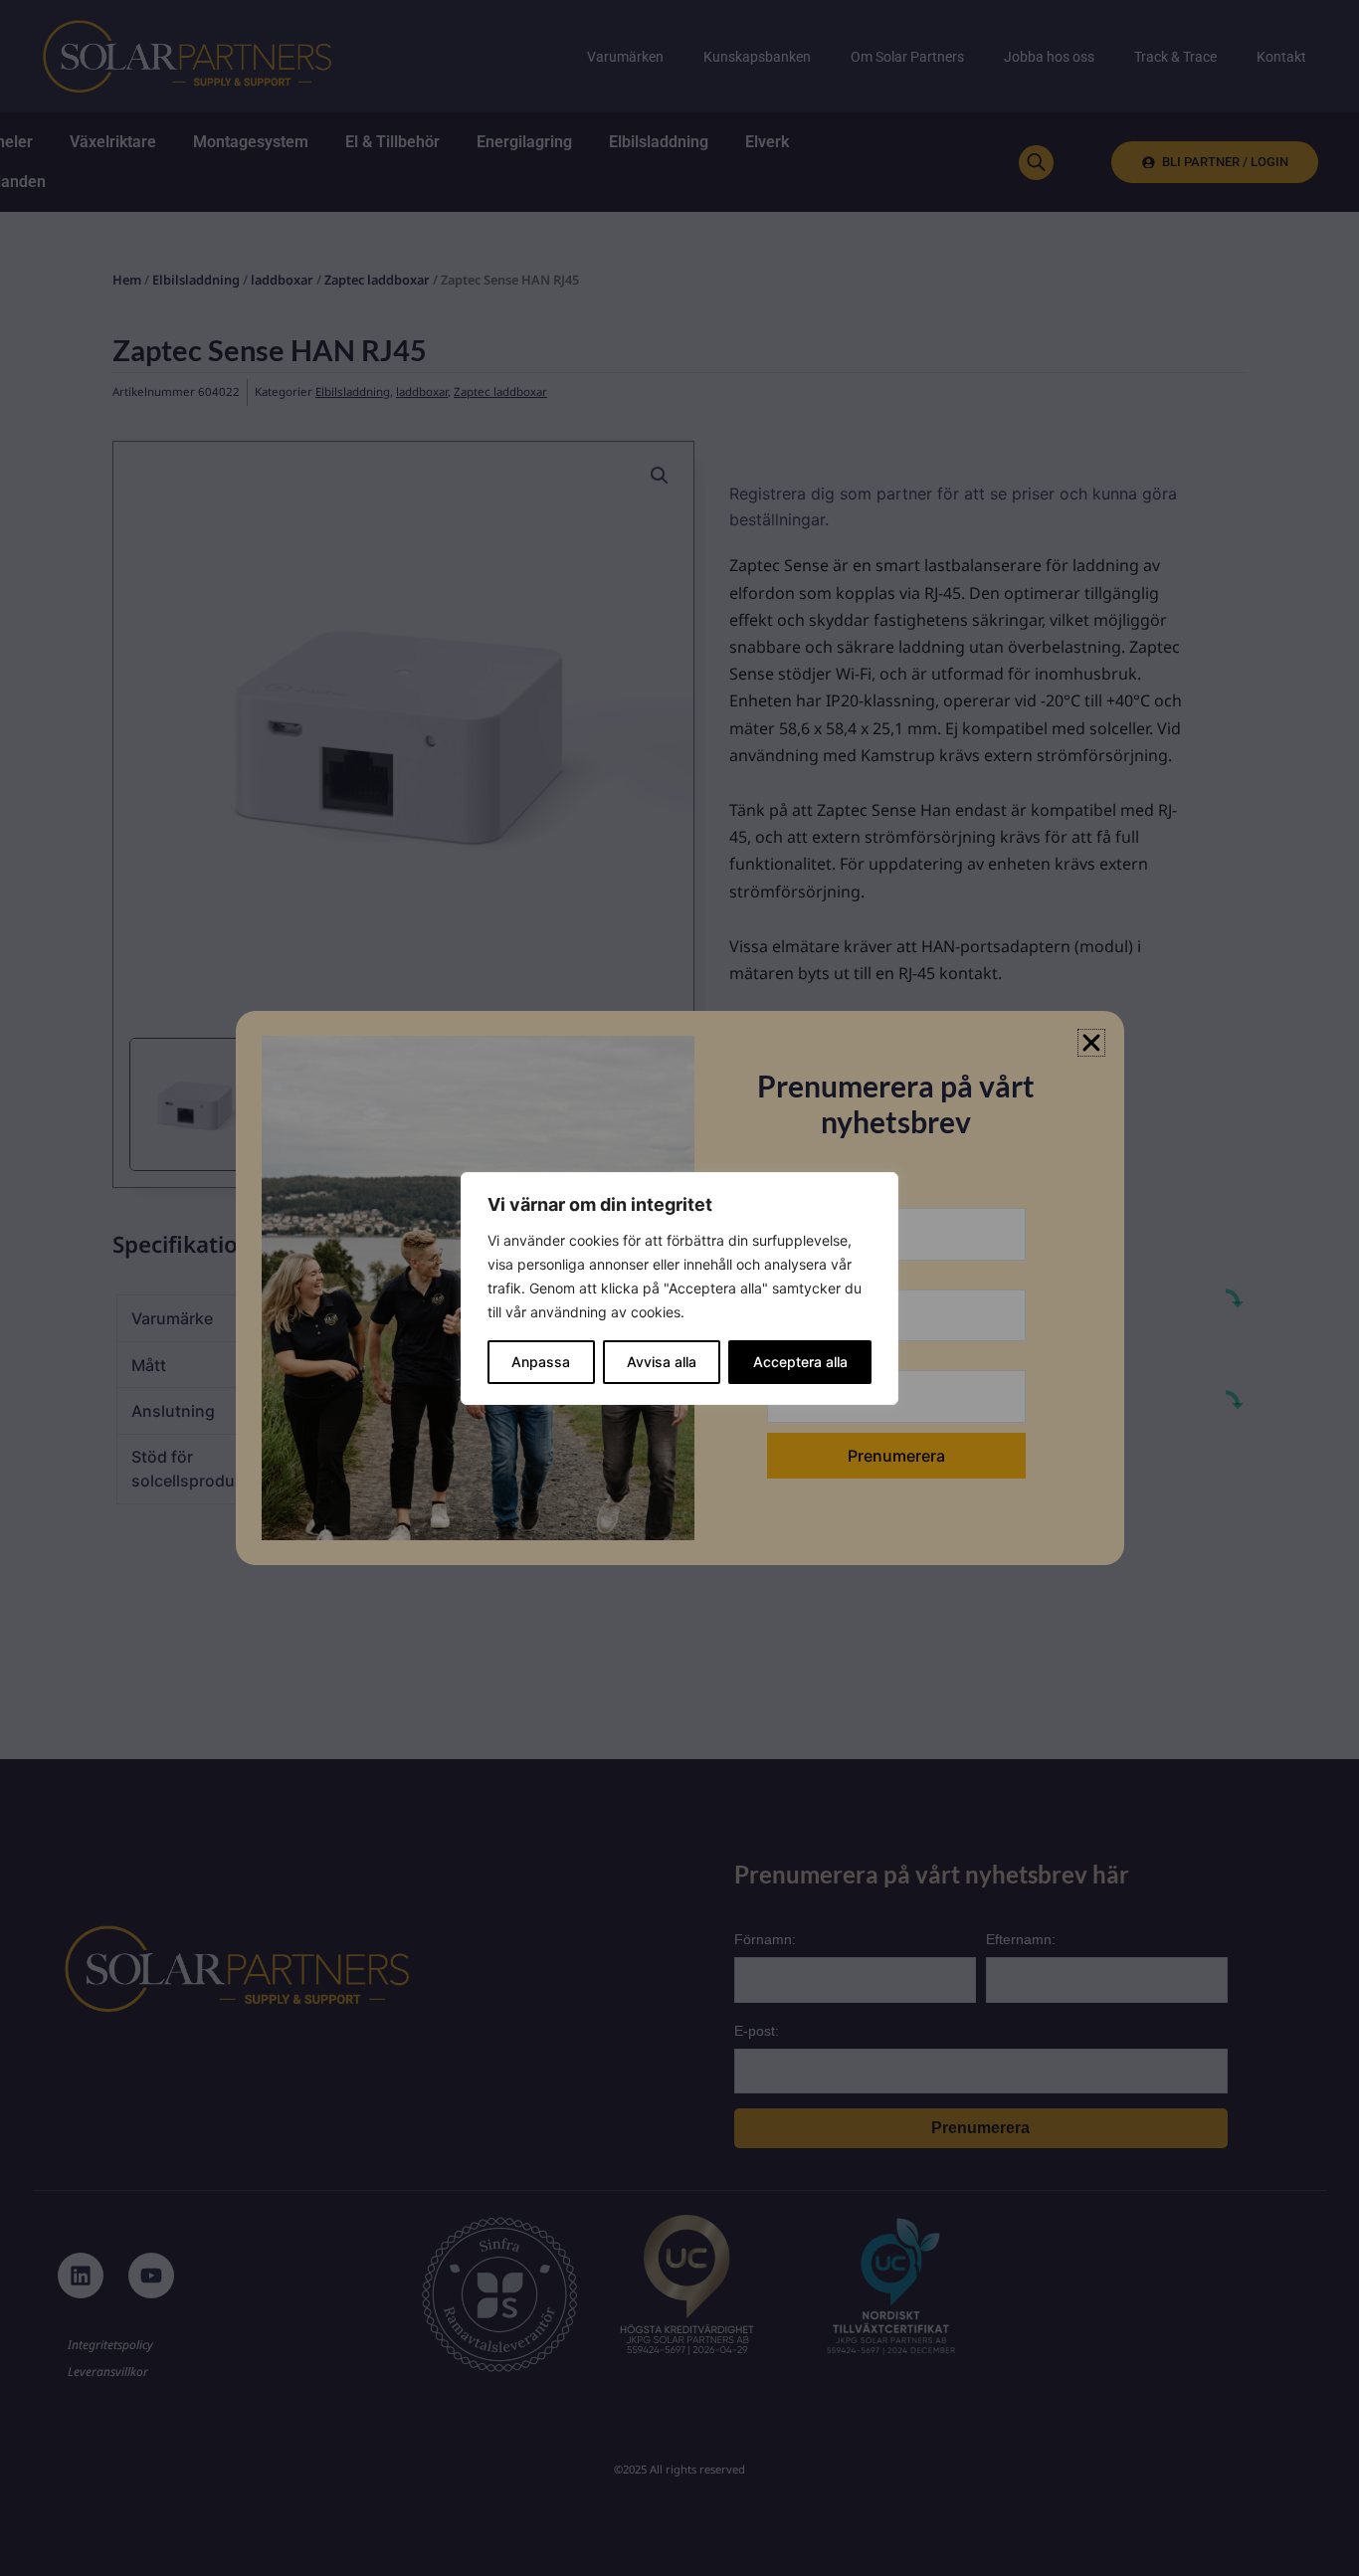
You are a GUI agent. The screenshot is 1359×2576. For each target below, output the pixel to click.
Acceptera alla (800, 1362)
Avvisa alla (662, 1362)
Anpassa (541, 1362)
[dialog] (679, 1288)
